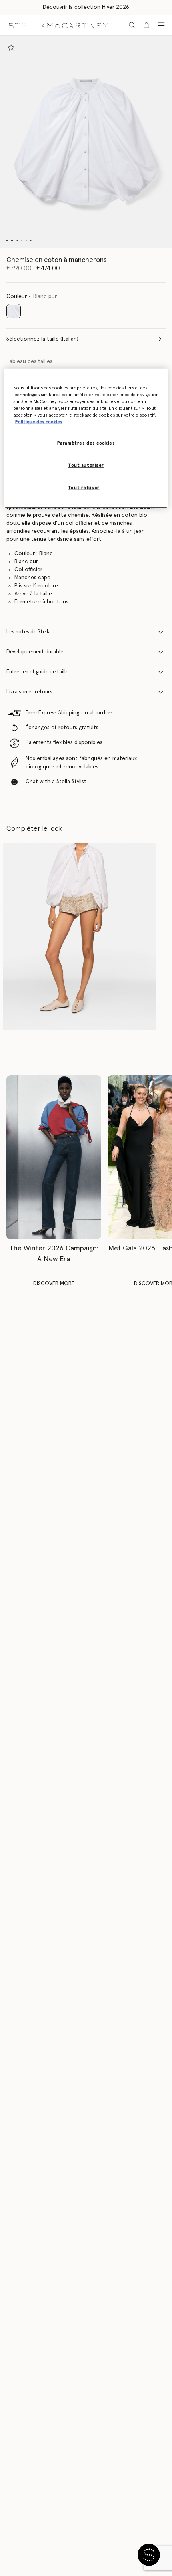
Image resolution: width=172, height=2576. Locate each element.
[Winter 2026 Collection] (54, 1157)
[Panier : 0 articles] (146, 25)
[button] (86, 142)
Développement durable (35, 652)
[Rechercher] (132, 25)
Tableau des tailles (29, 361)
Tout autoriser (86, 465)
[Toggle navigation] (161, 25)
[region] (86, 438)
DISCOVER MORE (54, 1284)
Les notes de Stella (29, 632)
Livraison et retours (29, 692)
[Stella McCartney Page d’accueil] (58, 25)
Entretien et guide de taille (37, 672)
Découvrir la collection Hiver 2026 (86, 7)
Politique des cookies (39, 422)
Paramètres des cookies (86, 443)
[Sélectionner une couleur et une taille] (11, 48)
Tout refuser (84, 487)
